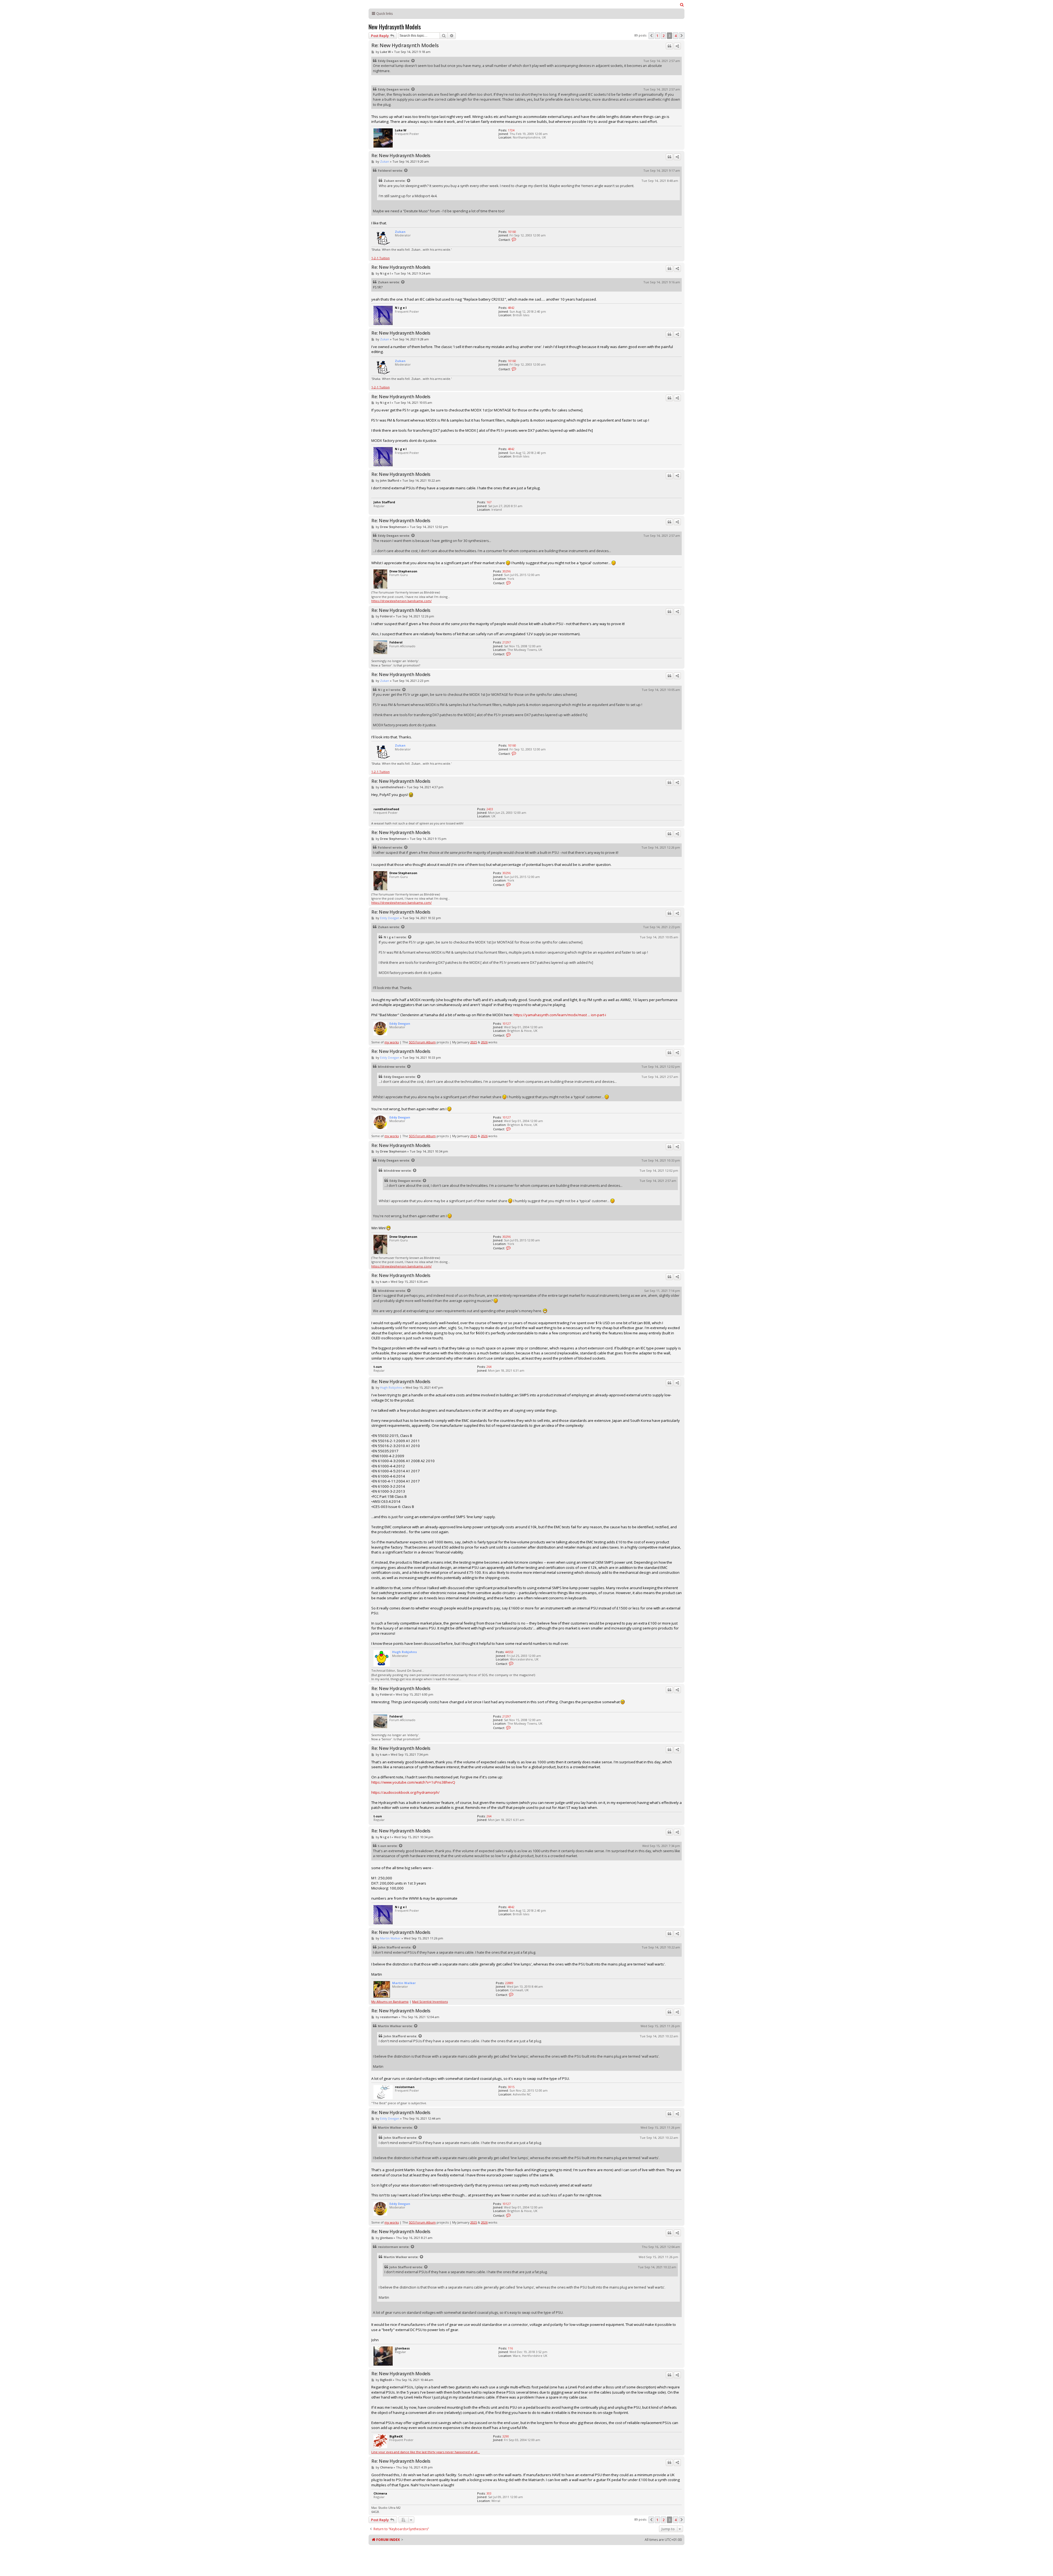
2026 (484, 1042)
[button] (651, 36)
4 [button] (676, 36)
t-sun (384, 1282)
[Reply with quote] (669, 46)
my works (392, 1042)
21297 (506, 642)
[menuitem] (682, 5)
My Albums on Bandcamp (390, 2002)
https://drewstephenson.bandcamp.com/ (401, 601)
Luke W (385, 52)
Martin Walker (390, 1938)
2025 (474, 1042)
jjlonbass (386, 2238)
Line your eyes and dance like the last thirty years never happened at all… (426, 2452)
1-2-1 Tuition (380, 258)
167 (489, 502)
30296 (506, 571)
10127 (506, 1023)
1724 (511, 130)
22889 (509, 1983)
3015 (511, 2087)
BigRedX (386, 2380)
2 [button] (663, 36)
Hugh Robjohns (391, 1387)
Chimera (386, 2467)
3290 (506, 2436)
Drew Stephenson (393, 527)
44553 (509, 1652)
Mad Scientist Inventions (430, 2002)
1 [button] (657, 36)
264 (489, 1367)
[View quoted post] (413, 61)
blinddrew (386, 1067)
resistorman (389, 2017)
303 (489, 2493)
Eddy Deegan (388, 61)
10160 (512, 232)
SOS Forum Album (422, 1042)
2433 (490, 809)
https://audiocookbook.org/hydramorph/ (405, 1792)
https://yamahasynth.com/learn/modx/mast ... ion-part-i (560, 1015)
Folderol (385, 170)
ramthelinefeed (392, 787)
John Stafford (390, 480)
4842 (511, 308)
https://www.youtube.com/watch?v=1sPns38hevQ (413, 1782)
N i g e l (385, 273)
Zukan (385, 161)
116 (510, 2348)
